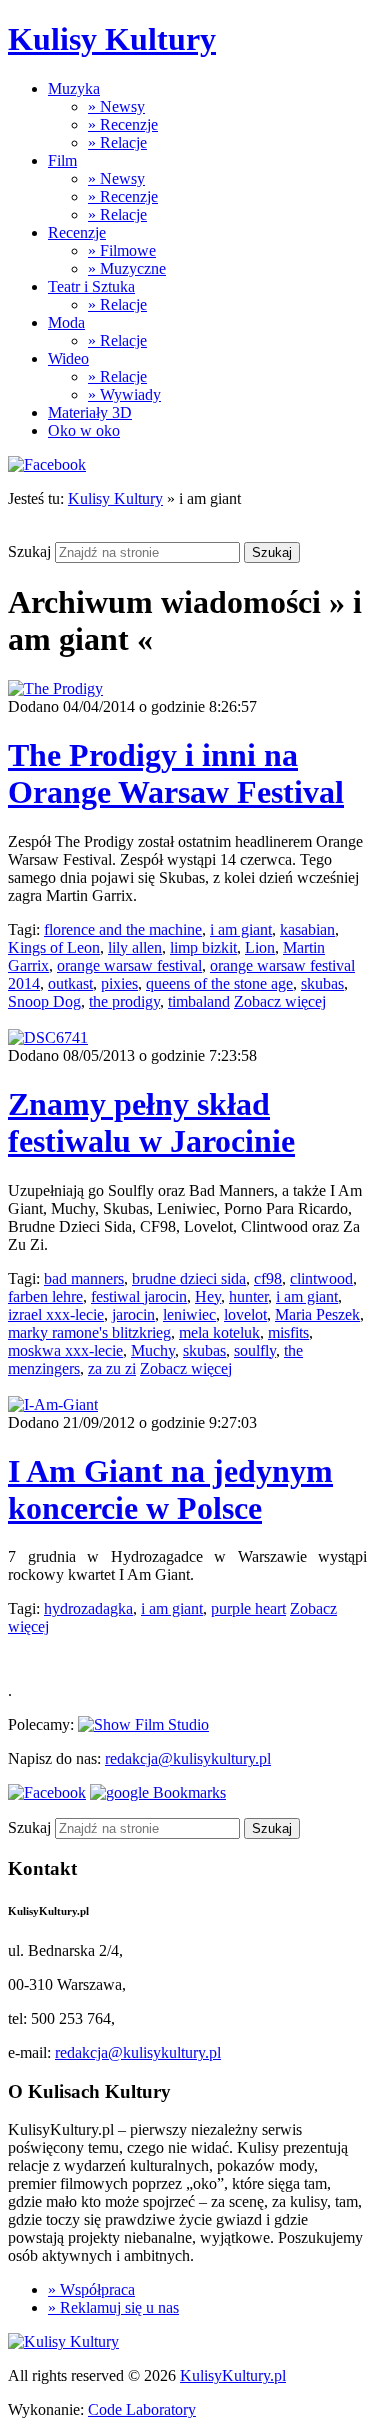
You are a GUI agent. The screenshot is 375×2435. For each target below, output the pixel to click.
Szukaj (29, 551)
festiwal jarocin (139, 1296)
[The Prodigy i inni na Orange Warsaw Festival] (55, 688)
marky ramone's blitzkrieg (89, 1332)
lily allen (135, 947)
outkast (70, 983)
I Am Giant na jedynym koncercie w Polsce (170, 1489)
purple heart (248, 1608)
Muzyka (74, 88)
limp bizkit (203, 947)
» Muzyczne (127, 268)
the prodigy (124, 1001)
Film (62, 160)
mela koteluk (219, 1332)
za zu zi (112, 1368)
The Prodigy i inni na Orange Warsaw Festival (176, 773)
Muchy (153, 1350)
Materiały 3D (90, 412)
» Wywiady (124, 394)
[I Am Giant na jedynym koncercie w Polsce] (53, 1404)
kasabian (307, 929)
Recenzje (77, 232)
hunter (248, 1296)
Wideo (68, 358)
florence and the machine (123, 929)
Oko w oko (84, 430)
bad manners (84, 1278)
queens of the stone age (219, 983)
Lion (260, 947)
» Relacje (117, 142)
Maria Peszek (317, 1314)
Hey (208, 1296)
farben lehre (45, 1296)
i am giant (241, 929)
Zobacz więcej (280, 1001)
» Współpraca (91, 2289)
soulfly (255, 1350)
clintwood (321, 1278)
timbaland (199, 1001)
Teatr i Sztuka (91, 286)
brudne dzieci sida (189, 1278)
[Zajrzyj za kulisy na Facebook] (47, 464)
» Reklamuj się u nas (113, 2307)
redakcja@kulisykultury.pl (188, 1758)
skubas (322, 983)
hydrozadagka (88, 1608)
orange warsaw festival (129, 965)
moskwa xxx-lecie (65, 1350)
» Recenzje (123, 124)
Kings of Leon (54, 947)
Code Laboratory (142, 2409)
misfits (288, 1332)
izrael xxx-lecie (56, 1314)
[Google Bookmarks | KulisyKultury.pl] (158, 1792)
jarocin (133, 1314)
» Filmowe (122, 250)
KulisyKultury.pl (233, 2375)
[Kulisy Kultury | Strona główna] (63, 2341)
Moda (66, 322)
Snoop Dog (44, 1001)
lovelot (245, 1314)
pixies (119, 983)
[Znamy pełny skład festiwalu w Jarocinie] (48, 1037)
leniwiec (189, 1314)
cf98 (268, 1278)
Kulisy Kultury (112, 39)
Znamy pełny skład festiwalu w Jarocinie (151, 1122)
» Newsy (116, 106)
